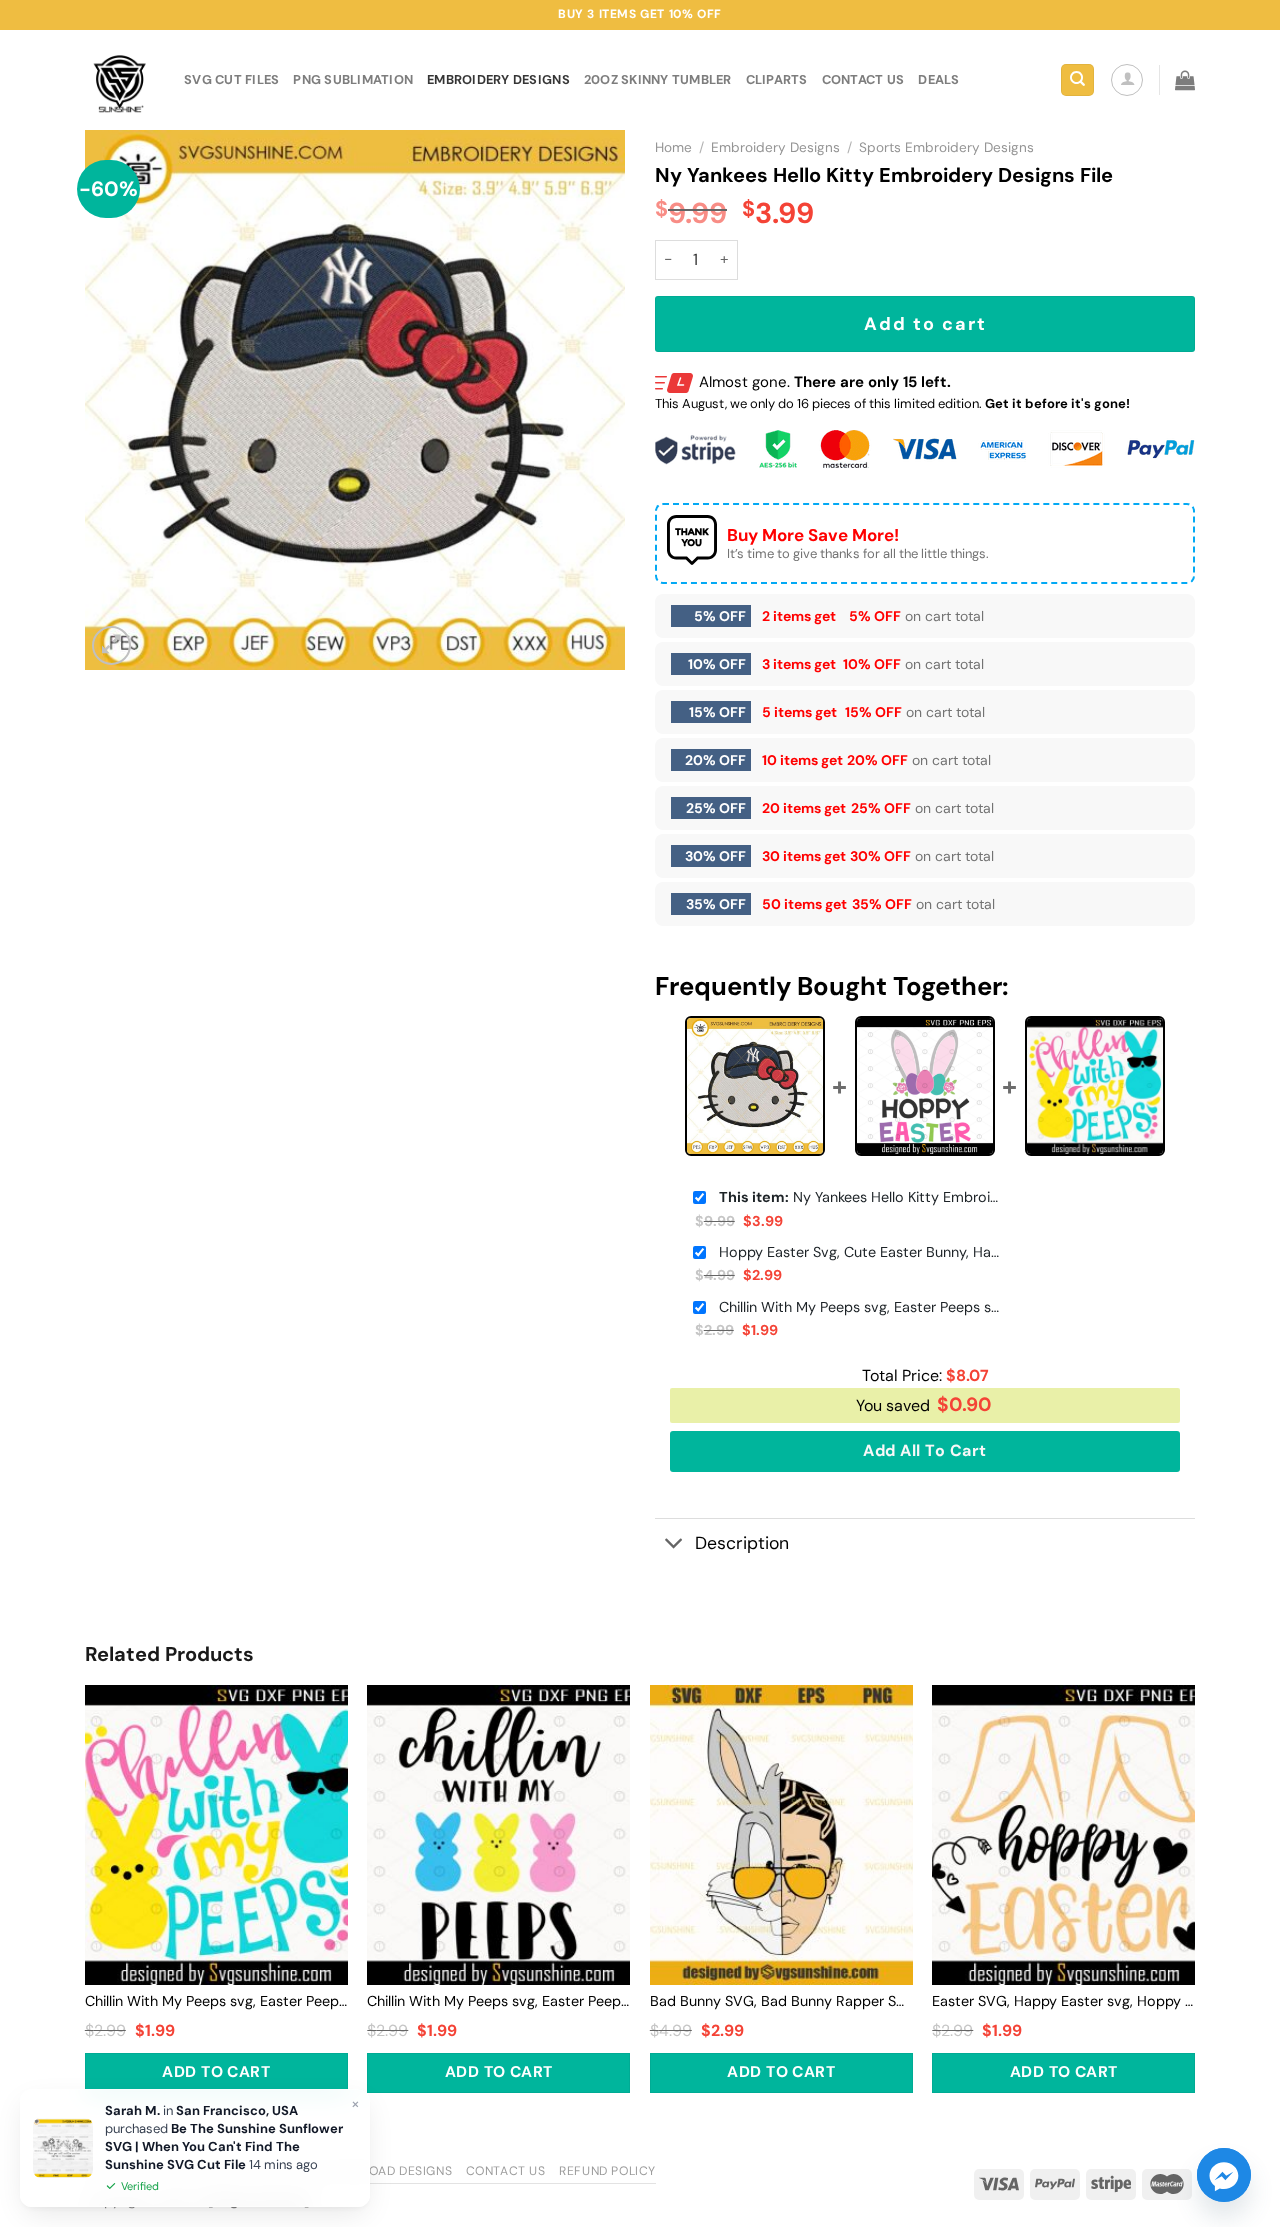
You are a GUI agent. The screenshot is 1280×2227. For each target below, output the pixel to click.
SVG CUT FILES (231, 79)
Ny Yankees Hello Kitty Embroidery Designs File (859, 1197)
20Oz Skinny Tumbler (658, 79)
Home (673, 147)
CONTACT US (863, 79)
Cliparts (777, 79)
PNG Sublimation (353, 79)
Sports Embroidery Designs (946, 147)
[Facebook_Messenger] (1224, 2175)
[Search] (1077, 80)
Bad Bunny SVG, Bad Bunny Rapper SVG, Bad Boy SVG (781, 2001)
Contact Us (506, 2171)
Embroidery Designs (498, 79)
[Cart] (1185, 80)
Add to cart (925, 324)
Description (742, 1543)
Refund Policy (607, 2171)
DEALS (938, 79)
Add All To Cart (924, 1450)
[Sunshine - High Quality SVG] (119, 80)
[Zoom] (111, 645)
